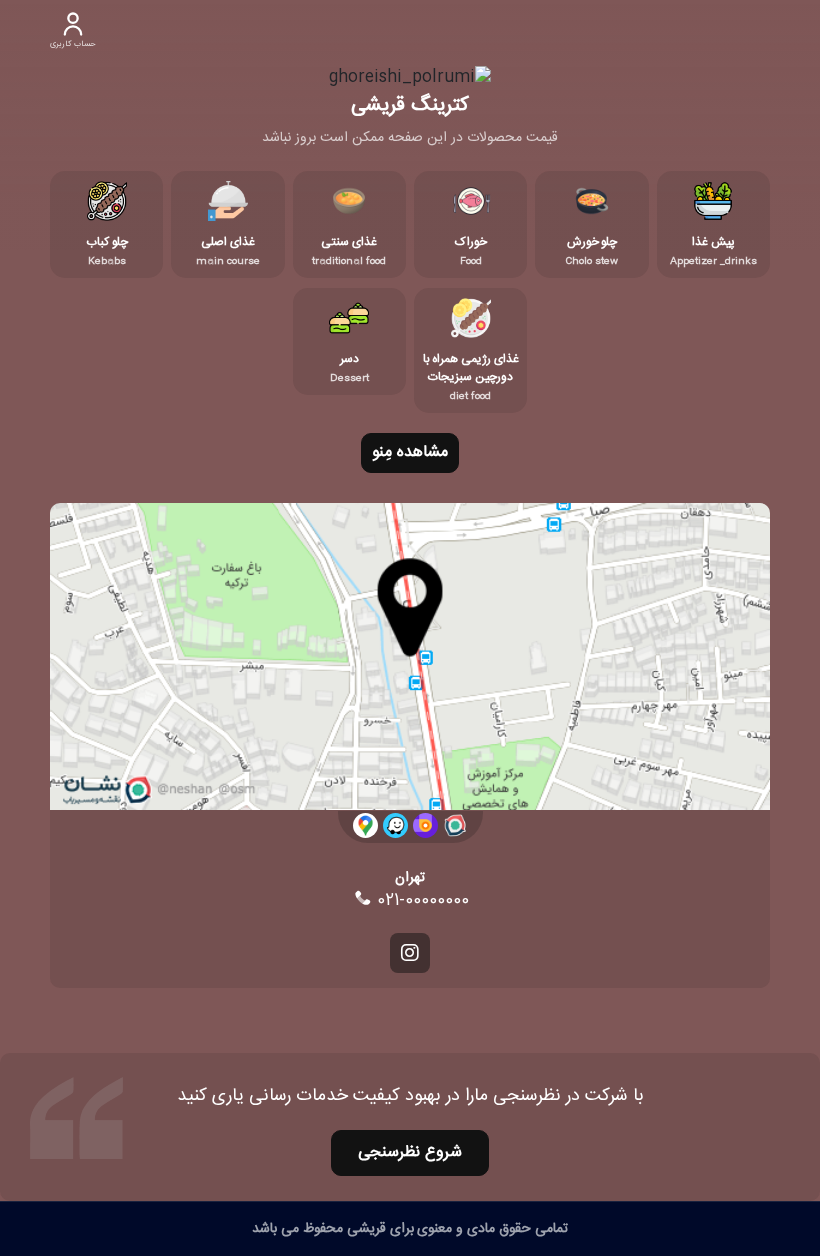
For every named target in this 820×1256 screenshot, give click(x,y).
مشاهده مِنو (410, 452)
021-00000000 (420, 901)
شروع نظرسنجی (410, 1152)
